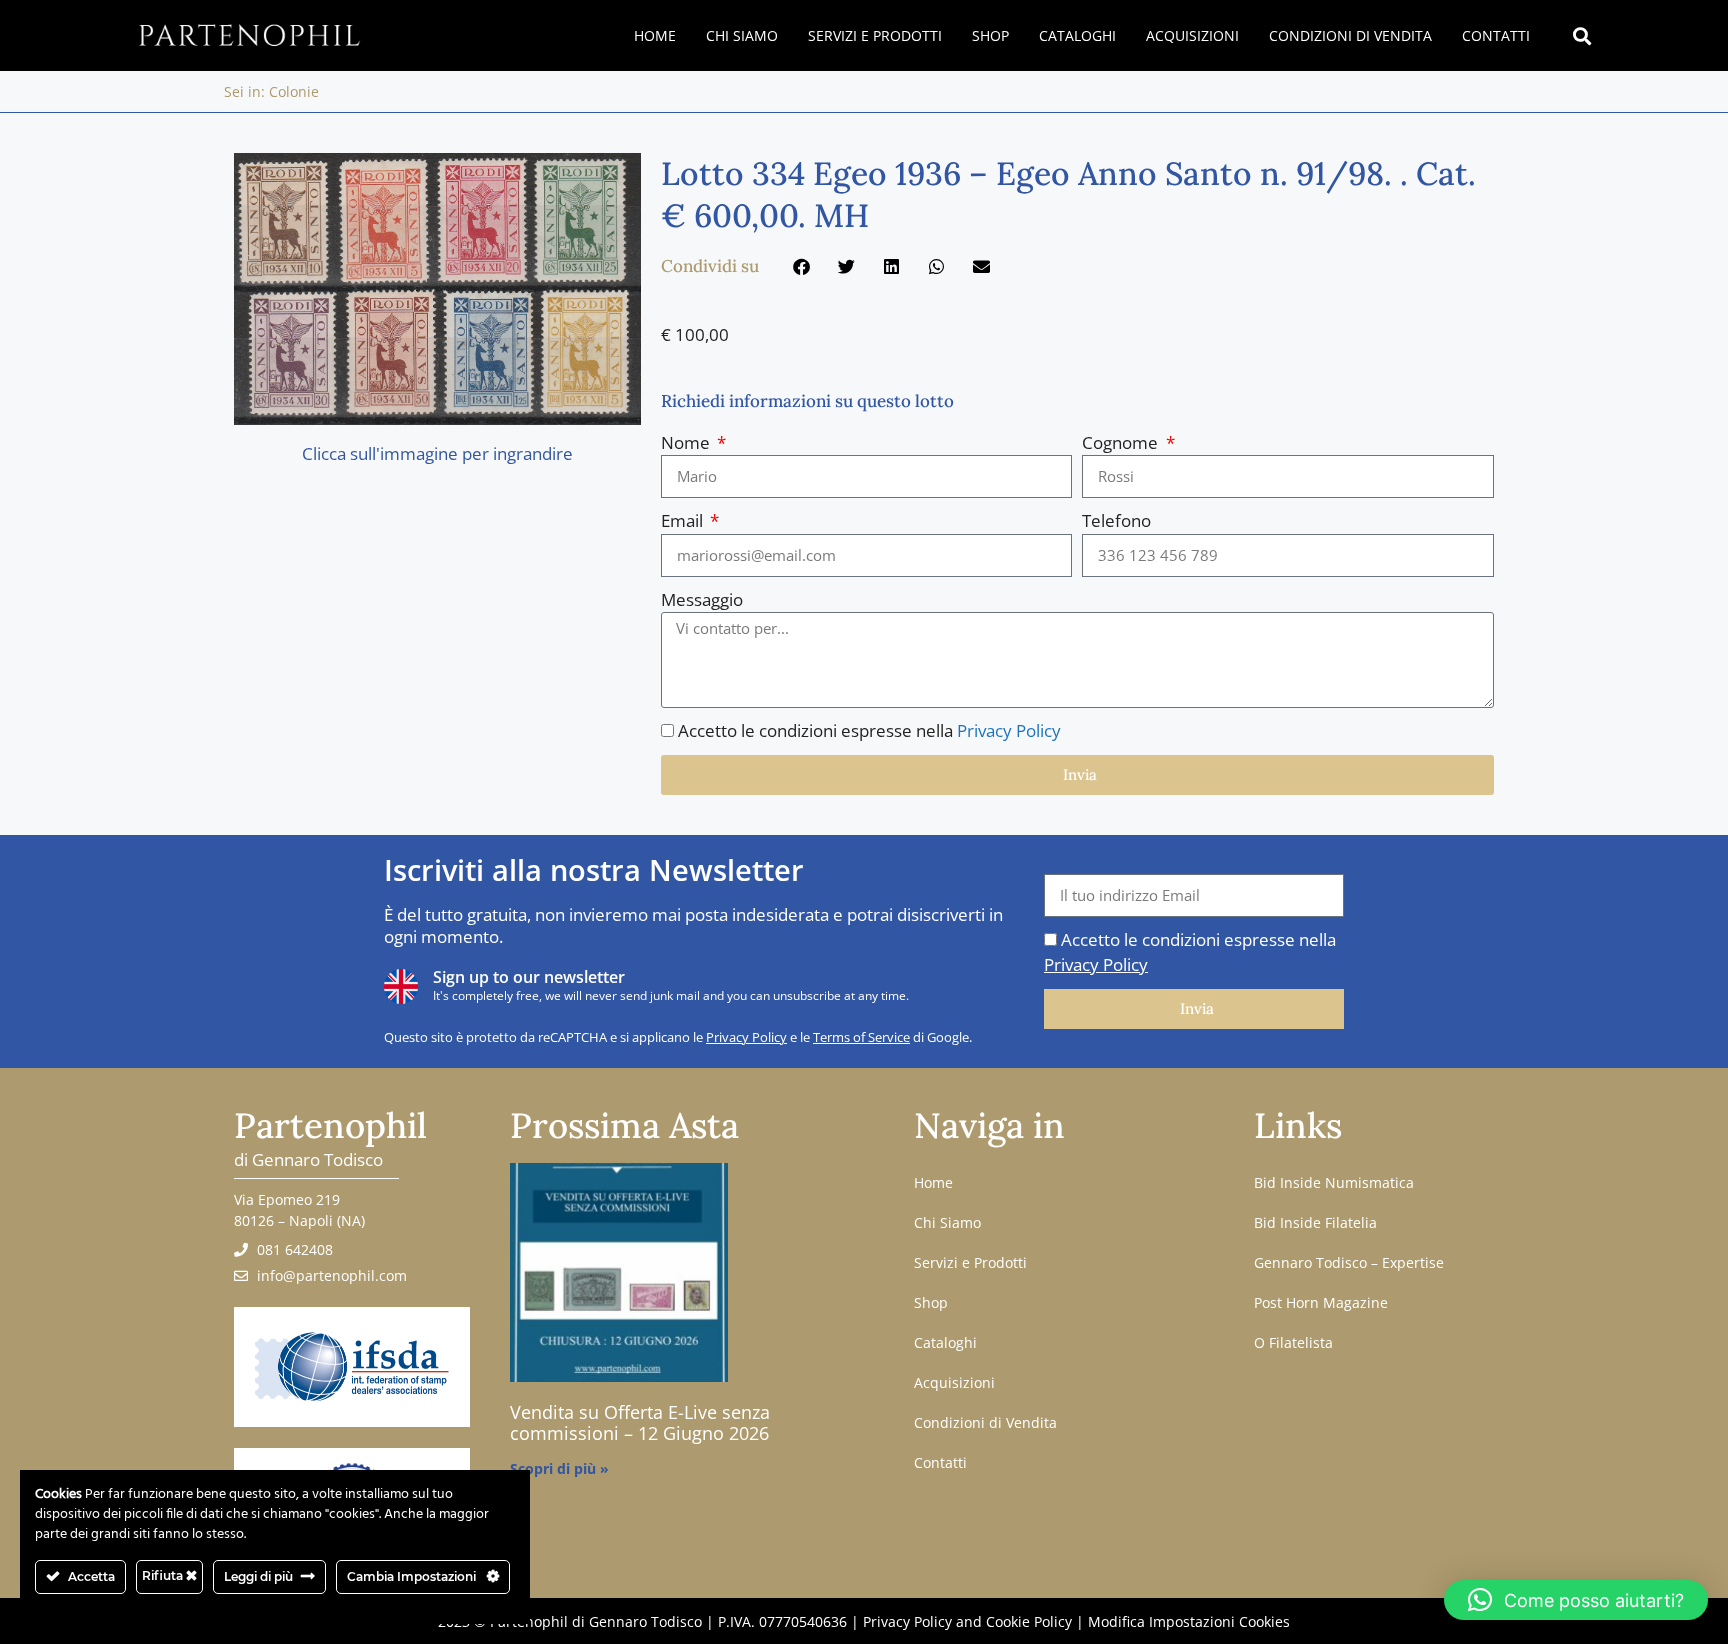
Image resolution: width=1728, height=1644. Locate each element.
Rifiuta (164, 1575)
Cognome (1122, 442)
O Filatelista (1293, 1342)
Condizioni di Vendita (1350, 35)
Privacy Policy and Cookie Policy (967, 1621)
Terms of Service (861, 1037)
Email (684, 520)
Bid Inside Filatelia (1315, 1222)
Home (655, 35)
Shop (990, 35)
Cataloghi (1077, 35)
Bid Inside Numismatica (1334, 1182)
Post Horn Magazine (1321, 1302)
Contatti (1496, 35)
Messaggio (702, 599)
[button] (1581, 35)
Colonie (294, 91)
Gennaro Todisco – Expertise (1349, 1262)
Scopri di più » (559, 1468)
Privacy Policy (1009, 730)
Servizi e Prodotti (875, 35)
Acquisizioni (1192, 35)
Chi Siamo (742, 35)
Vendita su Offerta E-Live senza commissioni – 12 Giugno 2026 (640, 1423)
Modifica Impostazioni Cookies (1189, 1621)
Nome (687, 442)
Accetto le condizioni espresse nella (869, 730)
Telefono (1116, 520)
